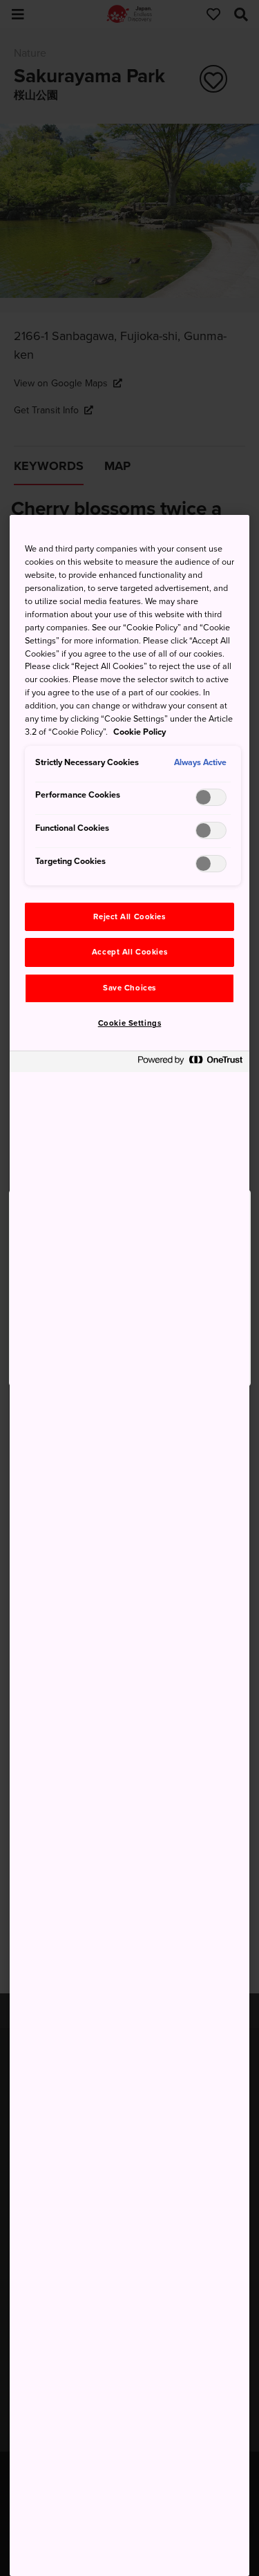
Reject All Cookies (129, 917)
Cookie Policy (140, 732)
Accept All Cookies (129, 952)
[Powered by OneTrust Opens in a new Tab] (190, 1063)
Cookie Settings (130, 1023)
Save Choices (129, 988)
